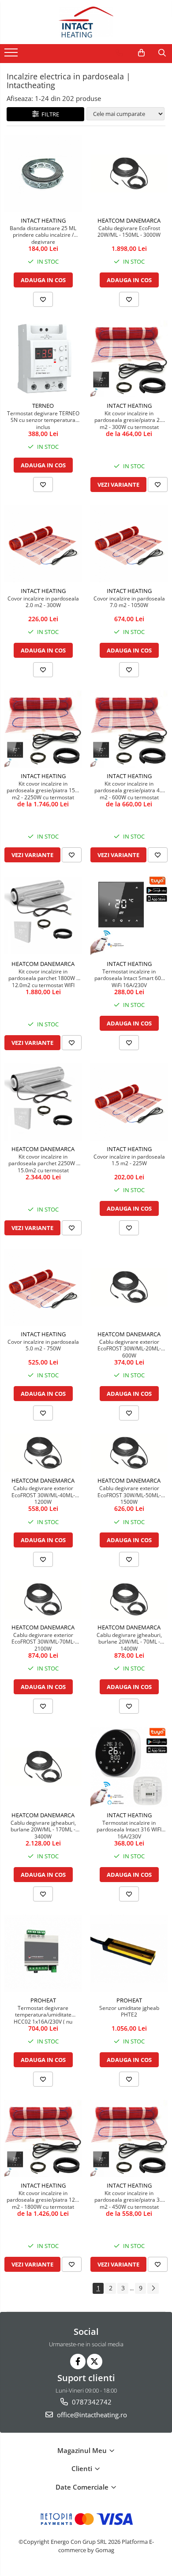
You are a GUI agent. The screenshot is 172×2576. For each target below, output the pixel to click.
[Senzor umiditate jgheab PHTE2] (129, 1953)
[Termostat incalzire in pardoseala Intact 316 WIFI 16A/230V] (129, 1767)
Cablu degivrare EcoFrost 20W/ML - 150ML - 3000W (129, 232)
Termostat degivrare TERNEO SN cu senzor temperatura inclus (43, 420)
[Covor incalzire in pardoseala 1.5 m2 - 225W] (129, 1102)
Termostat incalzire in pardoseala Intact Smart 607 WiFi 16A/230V (129, 978)
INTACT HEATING (43, 220)
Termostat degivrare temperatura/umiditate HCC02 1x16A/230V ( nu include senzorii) (43, 2014)
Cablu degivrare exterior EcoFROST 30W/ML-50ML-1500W (129, 1495)
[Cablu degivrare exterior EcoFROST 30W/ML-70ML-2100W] (43, 1599)
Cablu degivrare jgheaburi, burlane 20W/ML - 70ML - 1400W (129, 1641)
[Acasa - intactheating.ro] (86, 22)
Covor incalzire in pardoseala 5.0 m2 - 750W (43, 1346)
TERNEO (43, 406)
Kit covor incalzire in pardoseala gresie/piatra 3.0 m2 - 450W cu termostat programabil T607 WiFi (129, 2199)
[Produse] (12, 55)
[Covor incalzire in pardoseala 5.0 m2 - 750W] (43, 1287)
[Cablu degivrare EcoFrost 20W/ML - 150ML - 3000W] (129, 174)
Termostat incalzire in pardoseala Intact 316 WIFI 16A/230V (129, 1829)
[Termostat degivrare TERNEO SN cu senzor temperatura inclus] (43, 359)
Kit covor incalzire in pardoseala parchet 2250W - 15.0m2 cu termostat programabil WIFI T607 (43, 1163)
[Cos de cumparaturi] (141, 53)
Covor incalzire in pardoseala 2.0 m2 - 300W (43, 602)
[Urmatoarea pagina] (153, 2288)
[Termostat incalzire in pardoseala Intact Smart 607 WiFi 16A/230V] (129, 915)
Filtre (49, 114)
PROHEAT (43, 2000)
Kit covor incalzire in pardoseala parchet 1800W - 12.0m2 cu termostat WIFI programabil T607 (43, 978)
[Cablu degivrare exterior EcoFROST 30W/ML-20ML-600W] (129, 1287)
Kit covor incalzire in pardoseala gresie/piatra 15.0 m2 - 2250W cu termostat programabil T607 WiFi (43, 790)
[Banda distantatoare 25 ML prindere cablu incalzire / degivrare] (43, 173)
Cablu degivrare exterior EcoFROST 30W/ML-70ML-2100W (43, 1641)
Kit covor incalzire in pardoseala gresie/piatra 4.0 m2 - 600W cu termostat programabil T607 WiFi (129, 790)
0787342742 (91, 2402)
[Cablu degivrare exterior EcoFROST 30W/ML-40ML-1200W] (43, 1453)
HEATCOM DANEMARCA (129, 220)
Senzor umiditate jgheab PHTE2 (129, 2012)
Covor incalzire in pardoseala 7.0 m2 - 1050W (129, 602)
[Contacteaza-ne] (119, 53)
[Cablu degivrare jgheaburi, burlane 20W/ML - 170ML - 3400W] (43, 1767)
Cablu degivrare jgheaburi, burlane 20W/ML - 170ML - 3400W (43, 1829)
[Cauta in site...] (162, 53)
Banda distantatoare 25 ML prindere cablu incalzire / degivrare (43, 235)
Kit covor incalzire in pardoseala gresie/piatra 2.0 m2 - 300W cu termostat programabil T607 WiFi (129, 420)
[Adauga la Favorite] (43, 299)
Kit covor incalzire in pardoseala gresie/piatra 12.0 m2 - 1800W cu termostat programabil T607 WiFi (43, 2199)
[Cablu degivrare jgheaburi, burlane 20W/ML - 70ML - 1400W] (129, 1599)
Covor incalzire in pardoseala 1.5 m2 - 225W (129, 1160)
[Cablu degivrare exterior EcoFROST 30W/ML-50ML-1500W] (129, 1453)
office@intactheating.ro (91, 2415)
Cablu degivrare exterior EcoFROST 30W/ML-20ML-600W (129, 1348)
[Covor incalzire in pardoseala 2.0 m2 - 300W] (43, 544)
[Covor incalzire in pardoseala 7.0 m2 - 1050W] (129, 544)
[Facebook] (78, 2362)
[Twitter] (95, 2362)
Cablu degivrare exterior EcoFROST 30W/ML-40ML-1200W (43, 1495)
